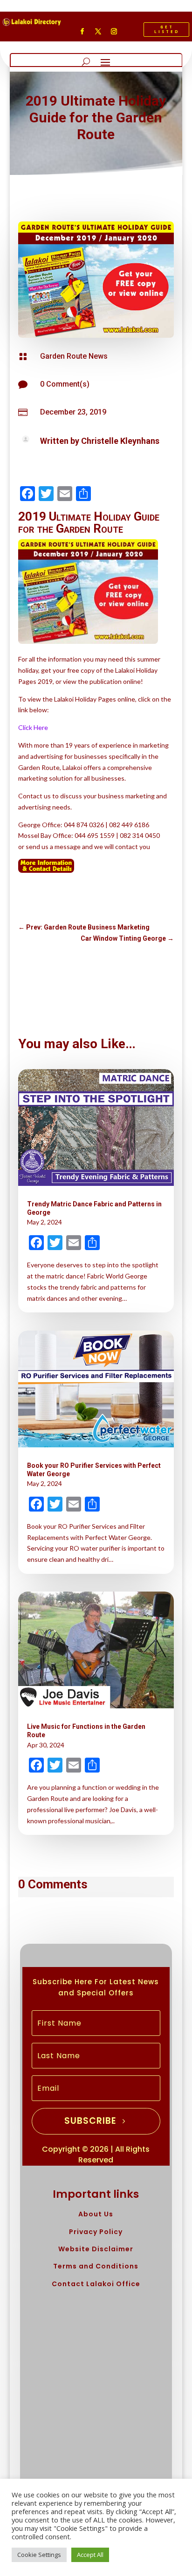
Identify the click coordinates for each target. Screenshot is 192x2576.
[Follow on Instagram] (114, 32)
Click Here (33, 727)
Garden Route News (74, 356)
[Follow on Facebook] (82, 32)
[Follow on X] (98, 32)
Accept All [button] (90, 2555)
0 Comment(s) (65, 384)
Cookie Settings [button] (39, 2555)
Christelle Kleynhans (120, 441)
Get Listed (167, 29)
